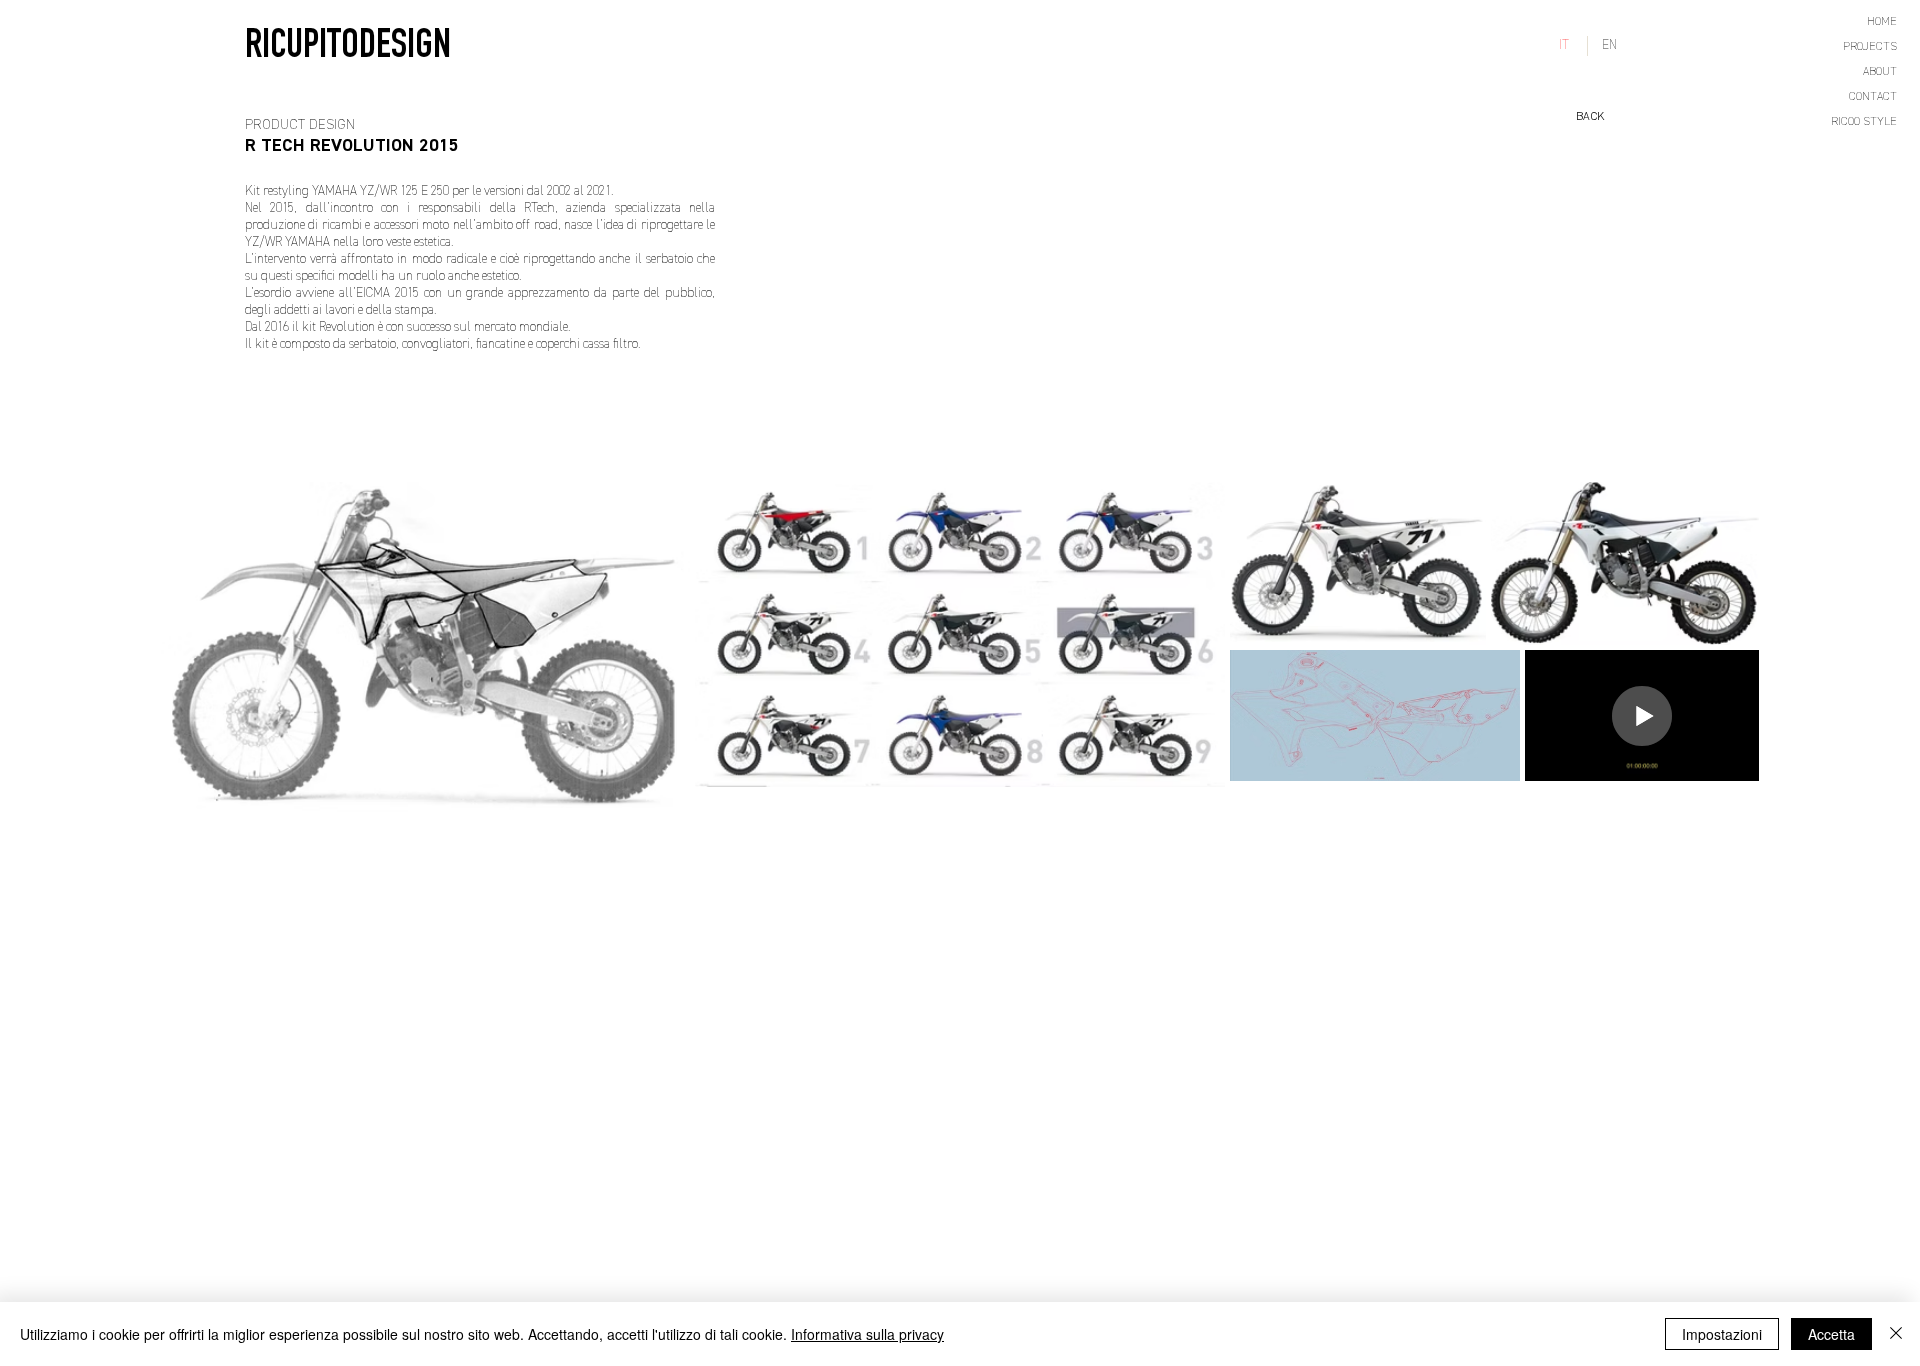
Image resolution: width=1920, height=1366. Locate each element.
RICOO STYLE (1864, 122)
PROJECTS (1870, 47)
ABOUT (1880, 72)
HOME (1882, 22)
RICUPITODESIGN (348, 49)
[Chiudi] (1896, 1334)
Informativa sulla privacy (867, 1334)
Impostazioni (1722, 1334)
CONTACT (1873, 97)
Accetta (1831, 1334)
